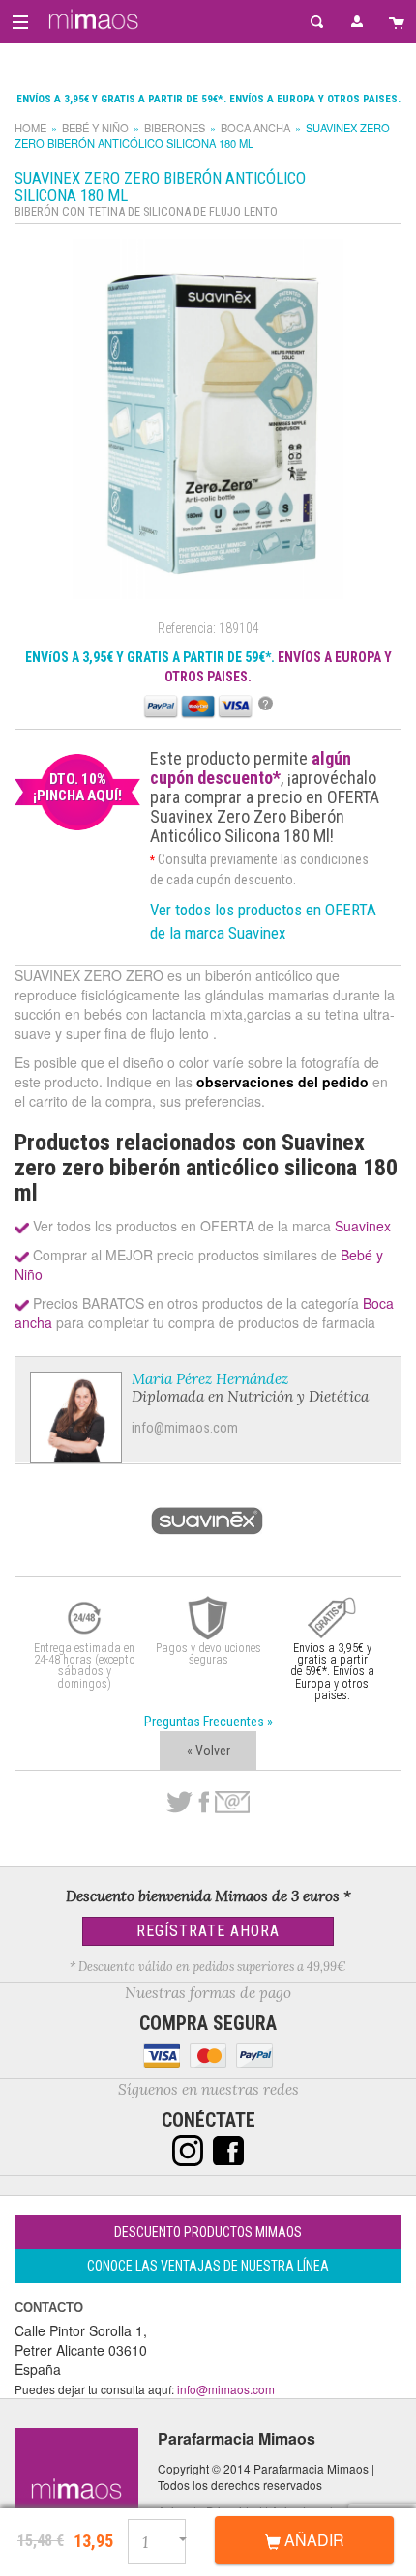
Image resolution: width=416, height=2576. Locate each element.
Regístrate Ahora (208, 1931)
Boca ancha (255, 128)
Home (30, 128)
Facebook (204, 1803)
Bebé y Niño (95, 128)
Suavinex (363, 1226)
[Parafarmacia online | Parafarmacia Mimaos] (90, 19)
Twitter (179, 1803)
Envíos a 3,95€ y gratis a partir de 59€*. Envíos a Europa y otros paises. (208, 99)
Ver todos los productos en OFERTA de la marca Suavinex (263, 921)
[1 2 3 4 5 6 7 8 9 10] (167, 2539)
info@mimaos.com (185, 1428)
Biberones (175, 128)
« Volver (208, 1751)
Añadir (312, 2540)
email (232, 1802)
